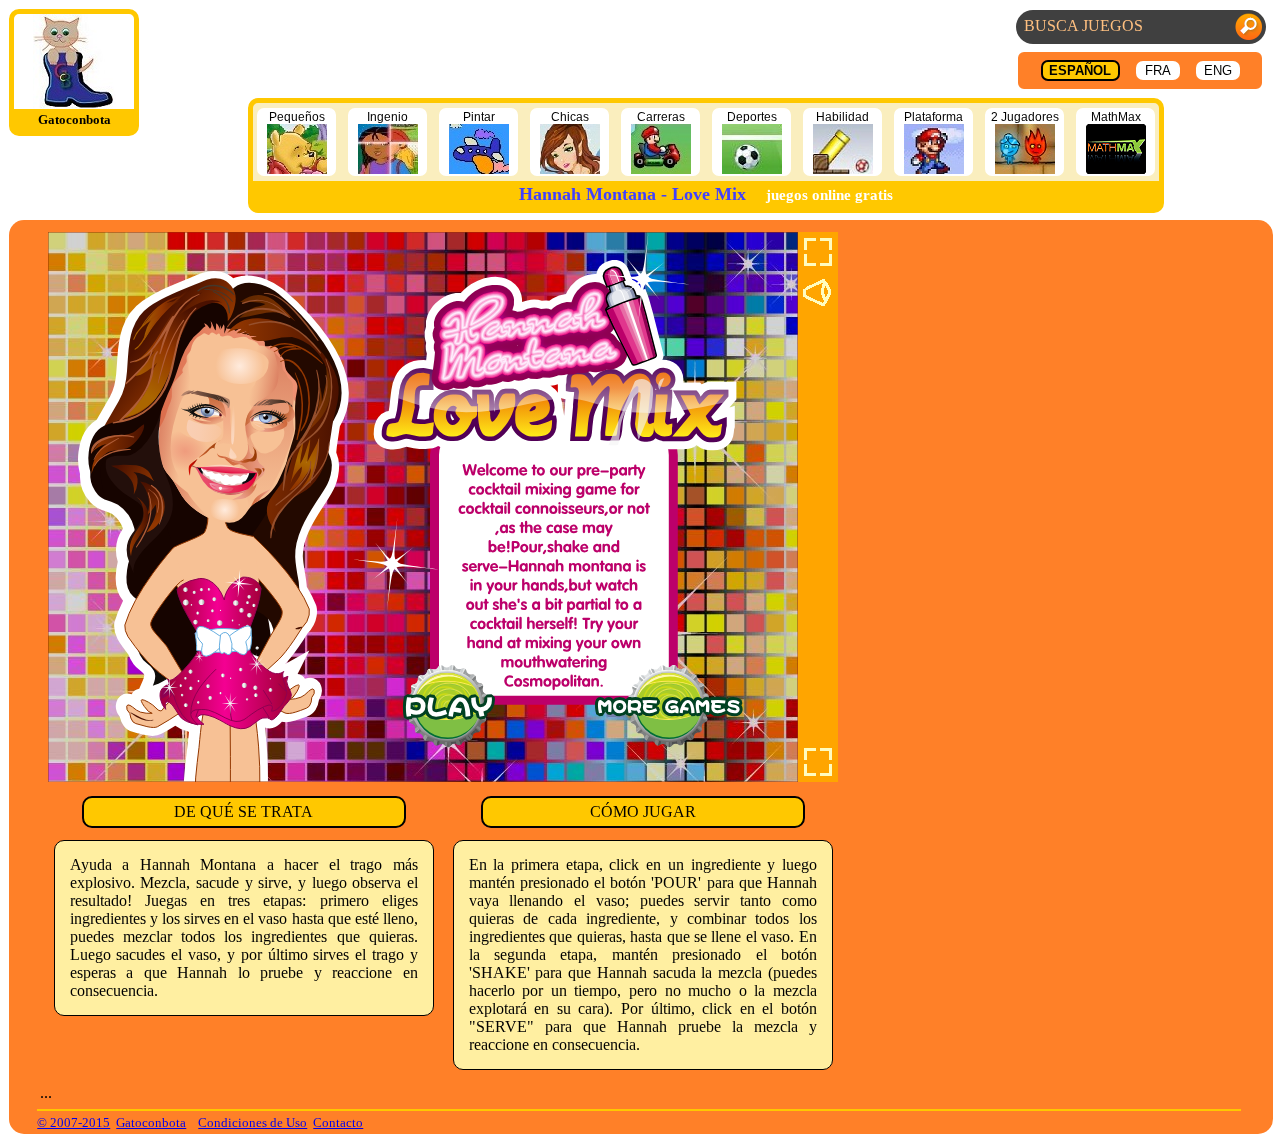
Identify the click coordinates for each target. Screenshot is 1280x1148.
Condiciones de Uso (252, 1122)
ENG (1218, 70)
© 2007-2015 (73, 1122)
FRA (1158, 70)
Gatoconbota (151, 1122)
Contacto (338, 1122)
